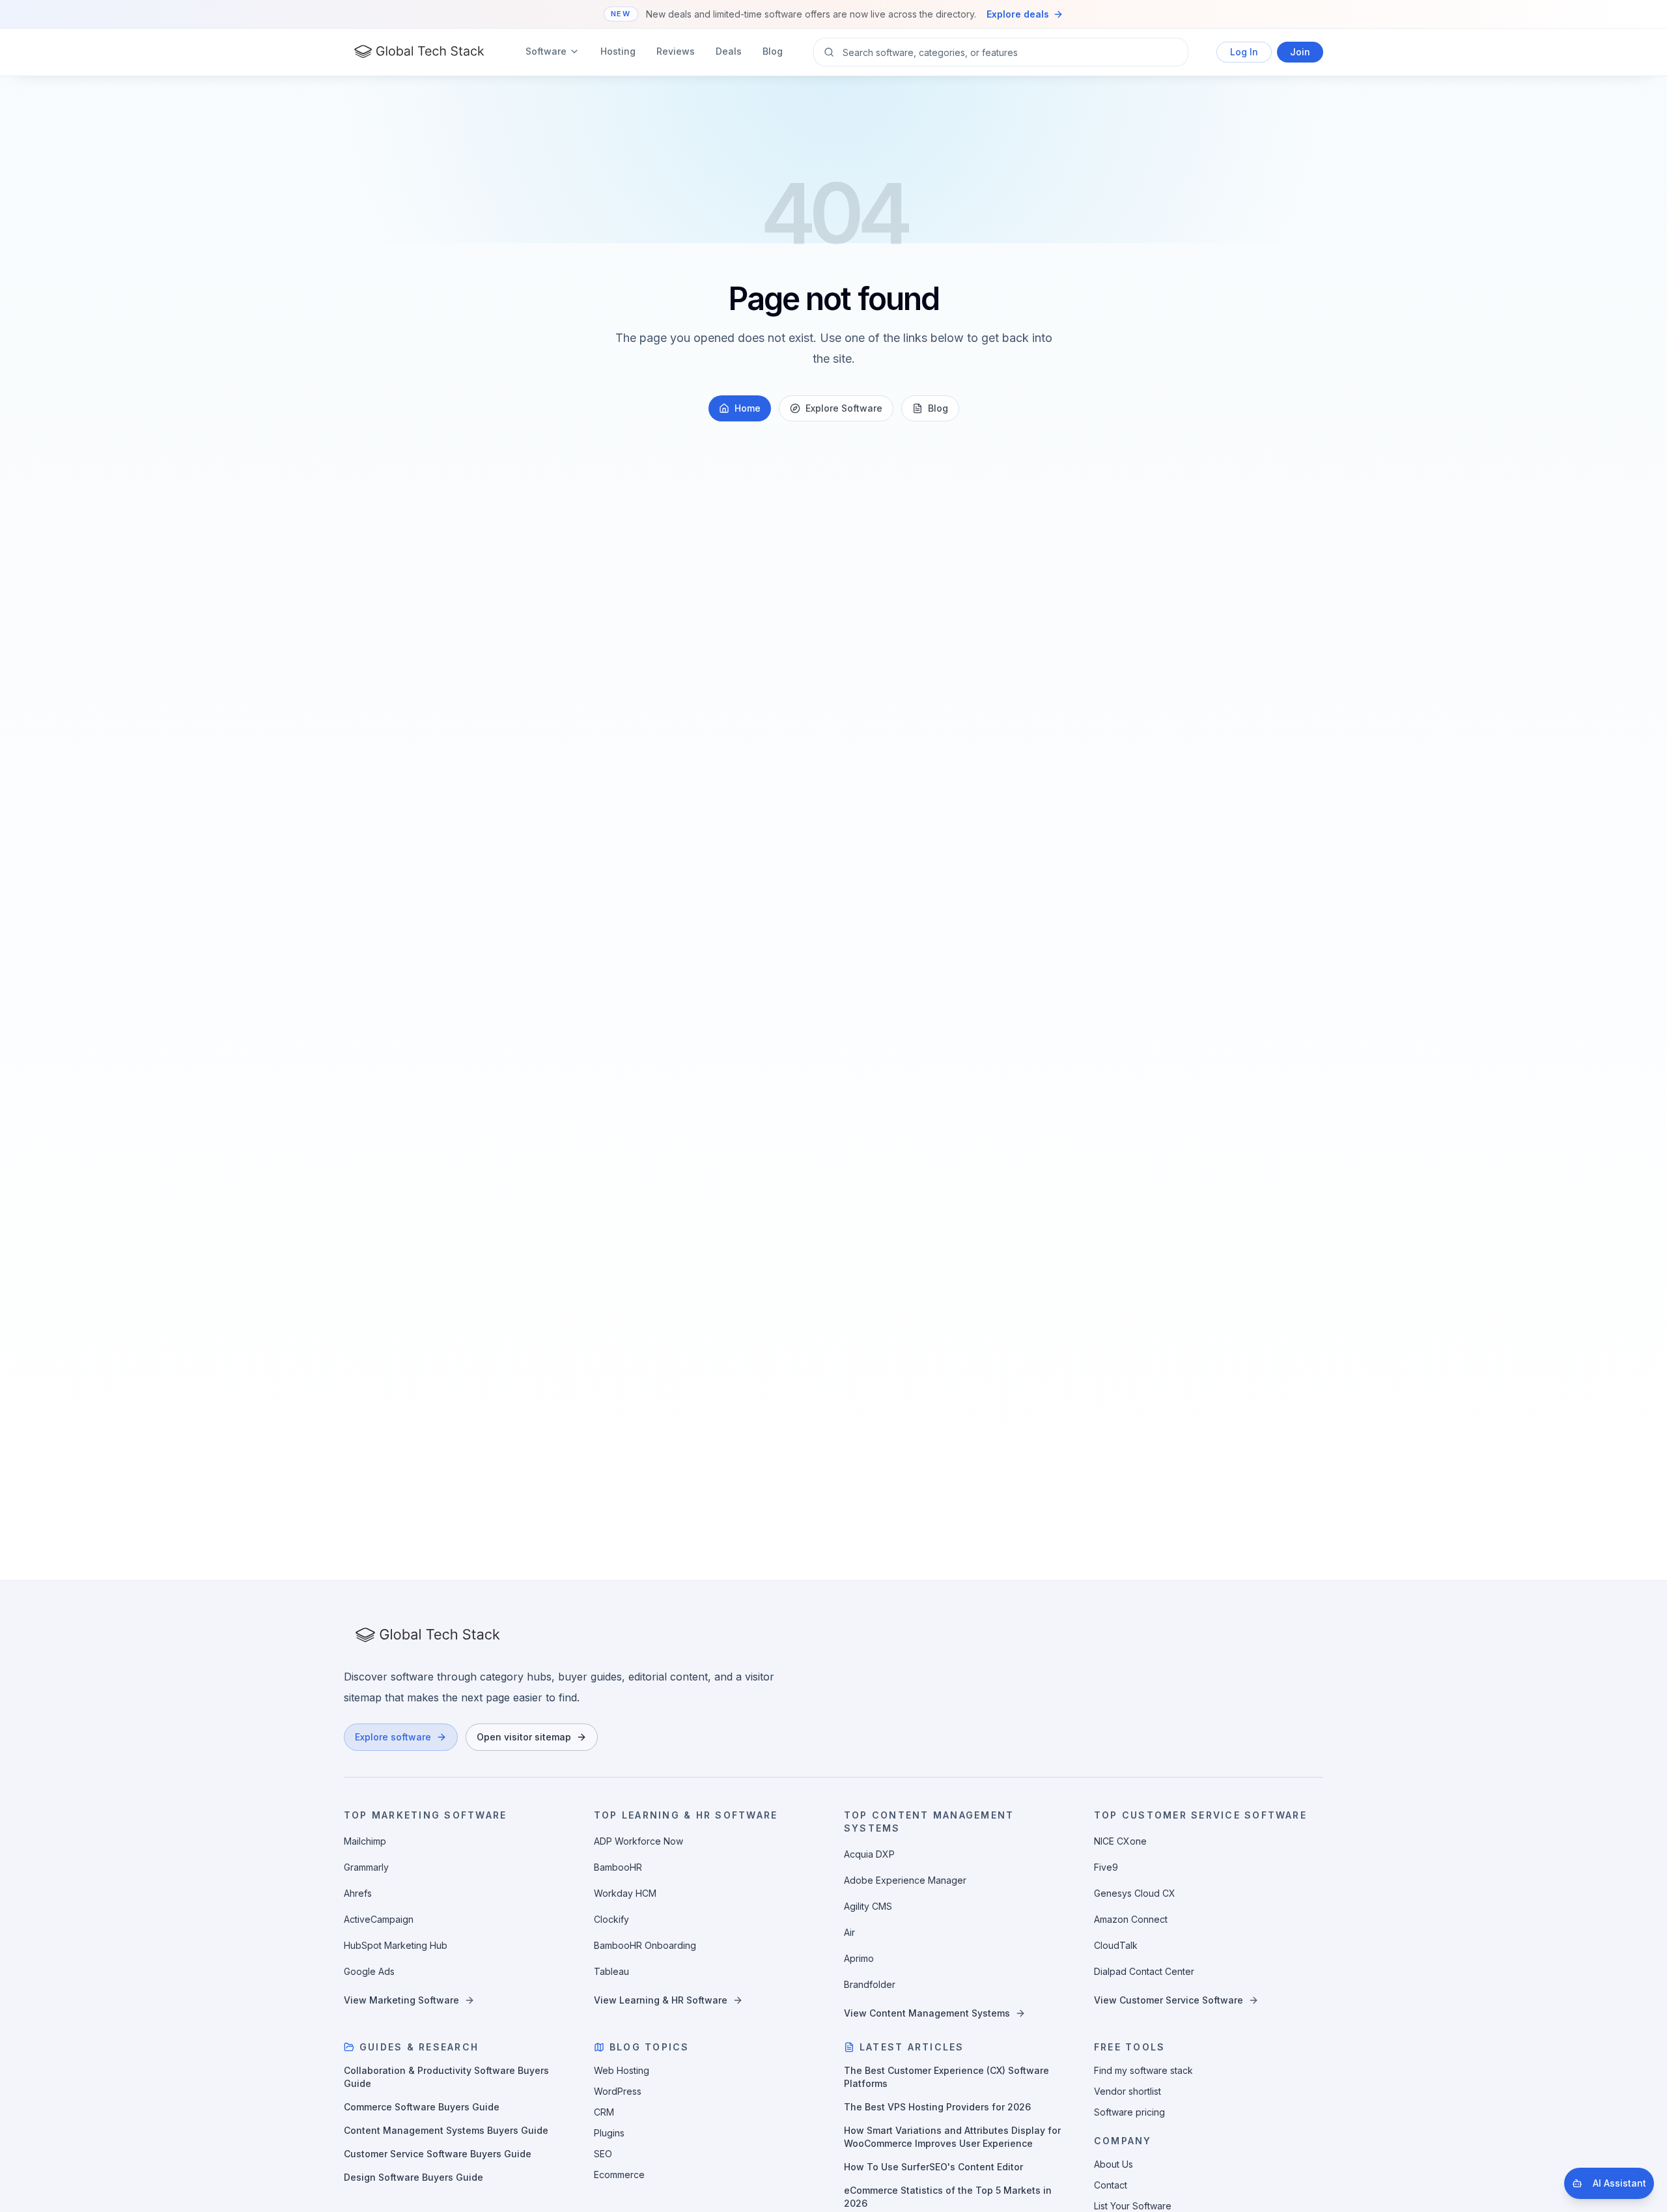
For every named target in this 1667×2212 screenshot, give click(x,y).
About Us (1114, 2164)
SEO (603, 2154)
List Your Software (1133, 2206)
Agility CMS (868, 1906)
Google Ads (369, 1971)
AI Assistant (1619, 2183)
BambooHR (618, 1867)
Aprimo (859, 1958)
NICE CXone (1120, 1841)
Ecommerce (619, 2175)
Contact (1111, 2185)
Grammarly (366, 1867)
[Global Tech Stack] (419, 52)
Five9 (1106, 1867)
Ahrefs (358, 1893)
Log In (1244, 52)
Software (546, 51)
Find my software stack (1143, 2070)
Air (849, 1932)
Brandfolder (870, 1984)
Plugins (609, 2133)
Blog (773, 51)
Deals (729, 51)
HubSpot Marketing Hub (396, 1945)
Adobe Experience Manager (905, 1880)
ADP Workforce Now (638, 1841)
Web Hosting (622, 2070)
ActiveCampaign (379, 1919)
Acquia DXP (869, 1854)
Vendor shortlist (1128, 2091)
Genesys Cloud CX (1135, 1893)
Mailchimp (365, 1841)
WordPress (618, 2091)
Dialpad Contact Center (1144, 1971)
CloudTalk (1116, 1945)
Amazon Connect (1131, 1919)
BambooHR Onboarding (645, 1945)
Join (1300, 52)
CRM (604, 2112)
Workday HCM (625, 1893)
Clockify (611, 1919)
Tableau (611, 1971)
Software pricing (1129, 2112)
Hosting (618, 51)
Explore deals (1018, 14)
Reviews (676, 51)
